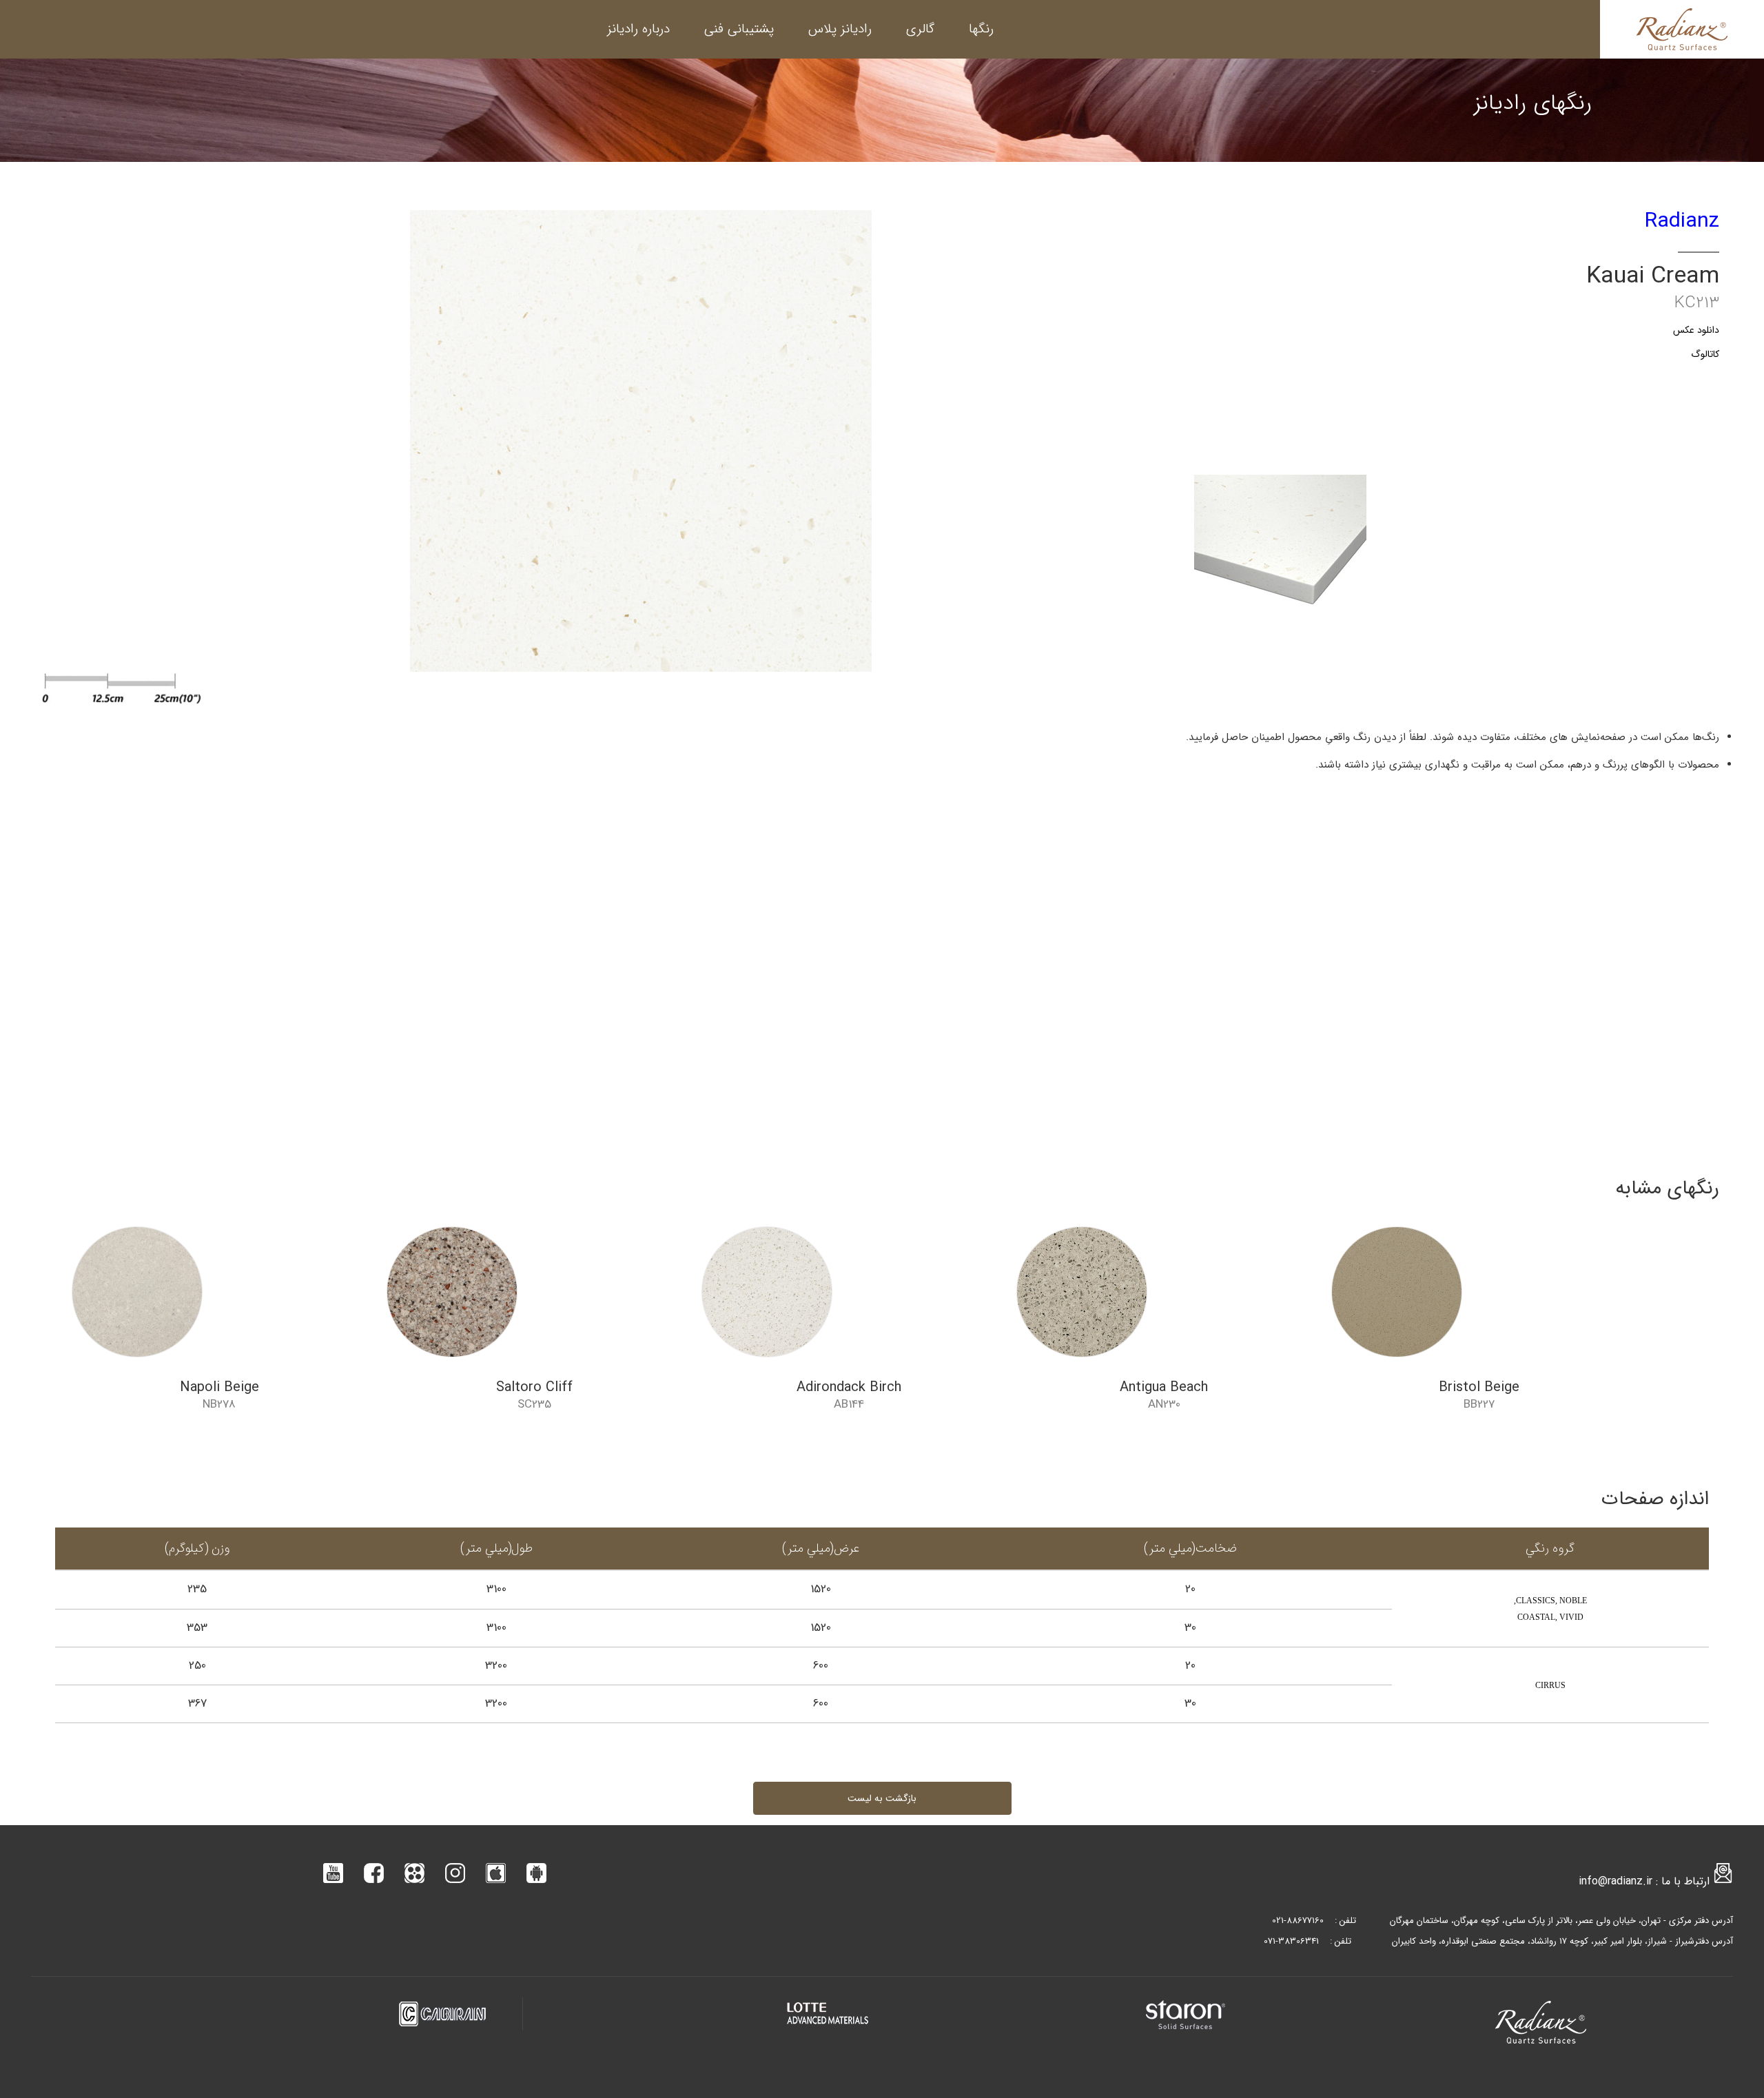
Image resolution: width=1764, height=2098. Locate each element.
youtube (333, 1873)
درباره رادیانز (638, 29)
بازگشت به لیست (882, 1798)
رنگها (981, 29)
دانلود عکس (1696, 330)
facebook (374, 1873)
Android (536, 1873)
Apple (496, 1873)
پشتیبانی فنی (739, 29)
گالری (920, 29)
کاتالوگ (1705, 354)
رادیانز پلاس (840, 29)
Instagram (455, 1873)
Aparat (414, 1873)
